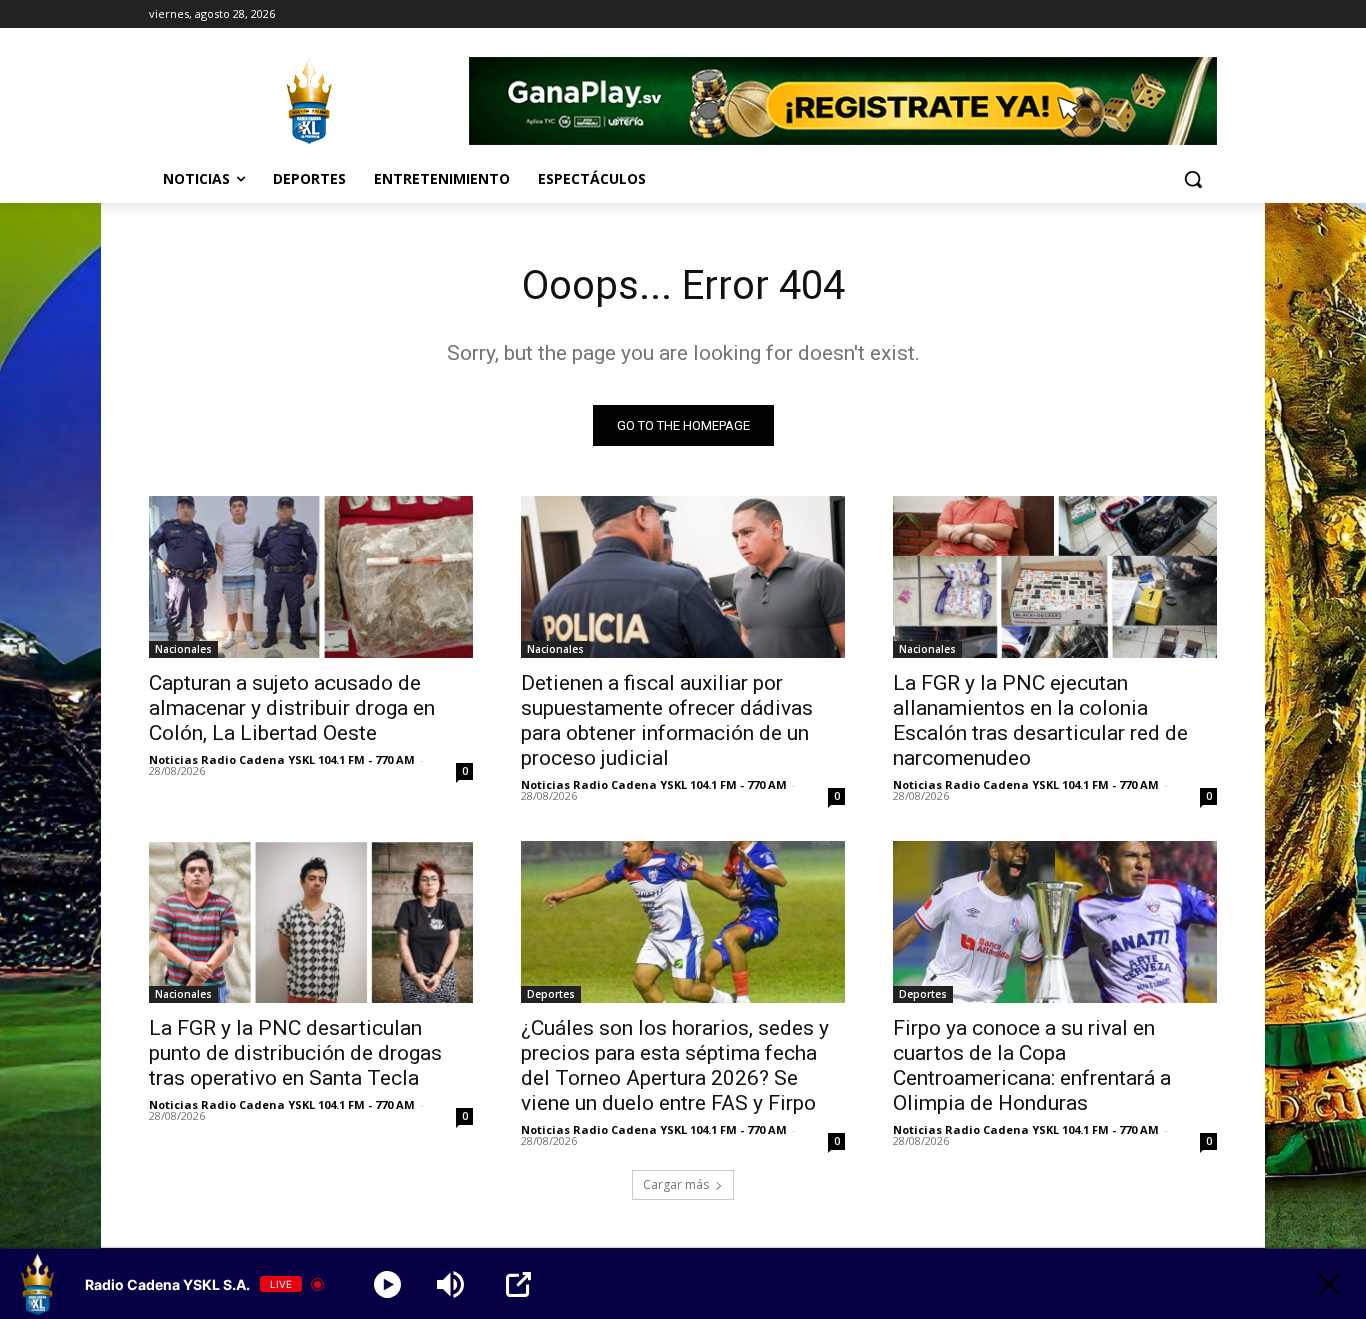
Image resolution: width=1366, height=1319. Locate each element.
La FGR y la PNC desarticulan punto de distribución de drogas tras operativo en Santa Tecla (295, 1053)
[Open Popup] (518, 1284)
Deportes (551, 994)
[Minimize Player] (1329, 1284)
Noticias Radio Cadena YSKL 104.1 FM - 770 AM (282, 759)
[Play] (387, 1284)
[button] (1193, 179)
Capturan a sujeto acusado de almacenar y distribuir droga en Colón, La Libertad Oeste (292, 708)
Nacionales (183, 649)
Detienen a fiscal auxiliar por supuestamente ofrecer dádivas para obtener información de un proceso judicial (667, 720)
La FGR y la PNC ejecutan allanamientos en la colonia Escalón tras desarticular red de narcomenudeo (1040, 720)
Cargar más (676, 1184)
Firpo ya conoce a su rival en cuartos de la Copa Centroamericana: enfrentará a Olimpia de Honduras (1032, 1065)
